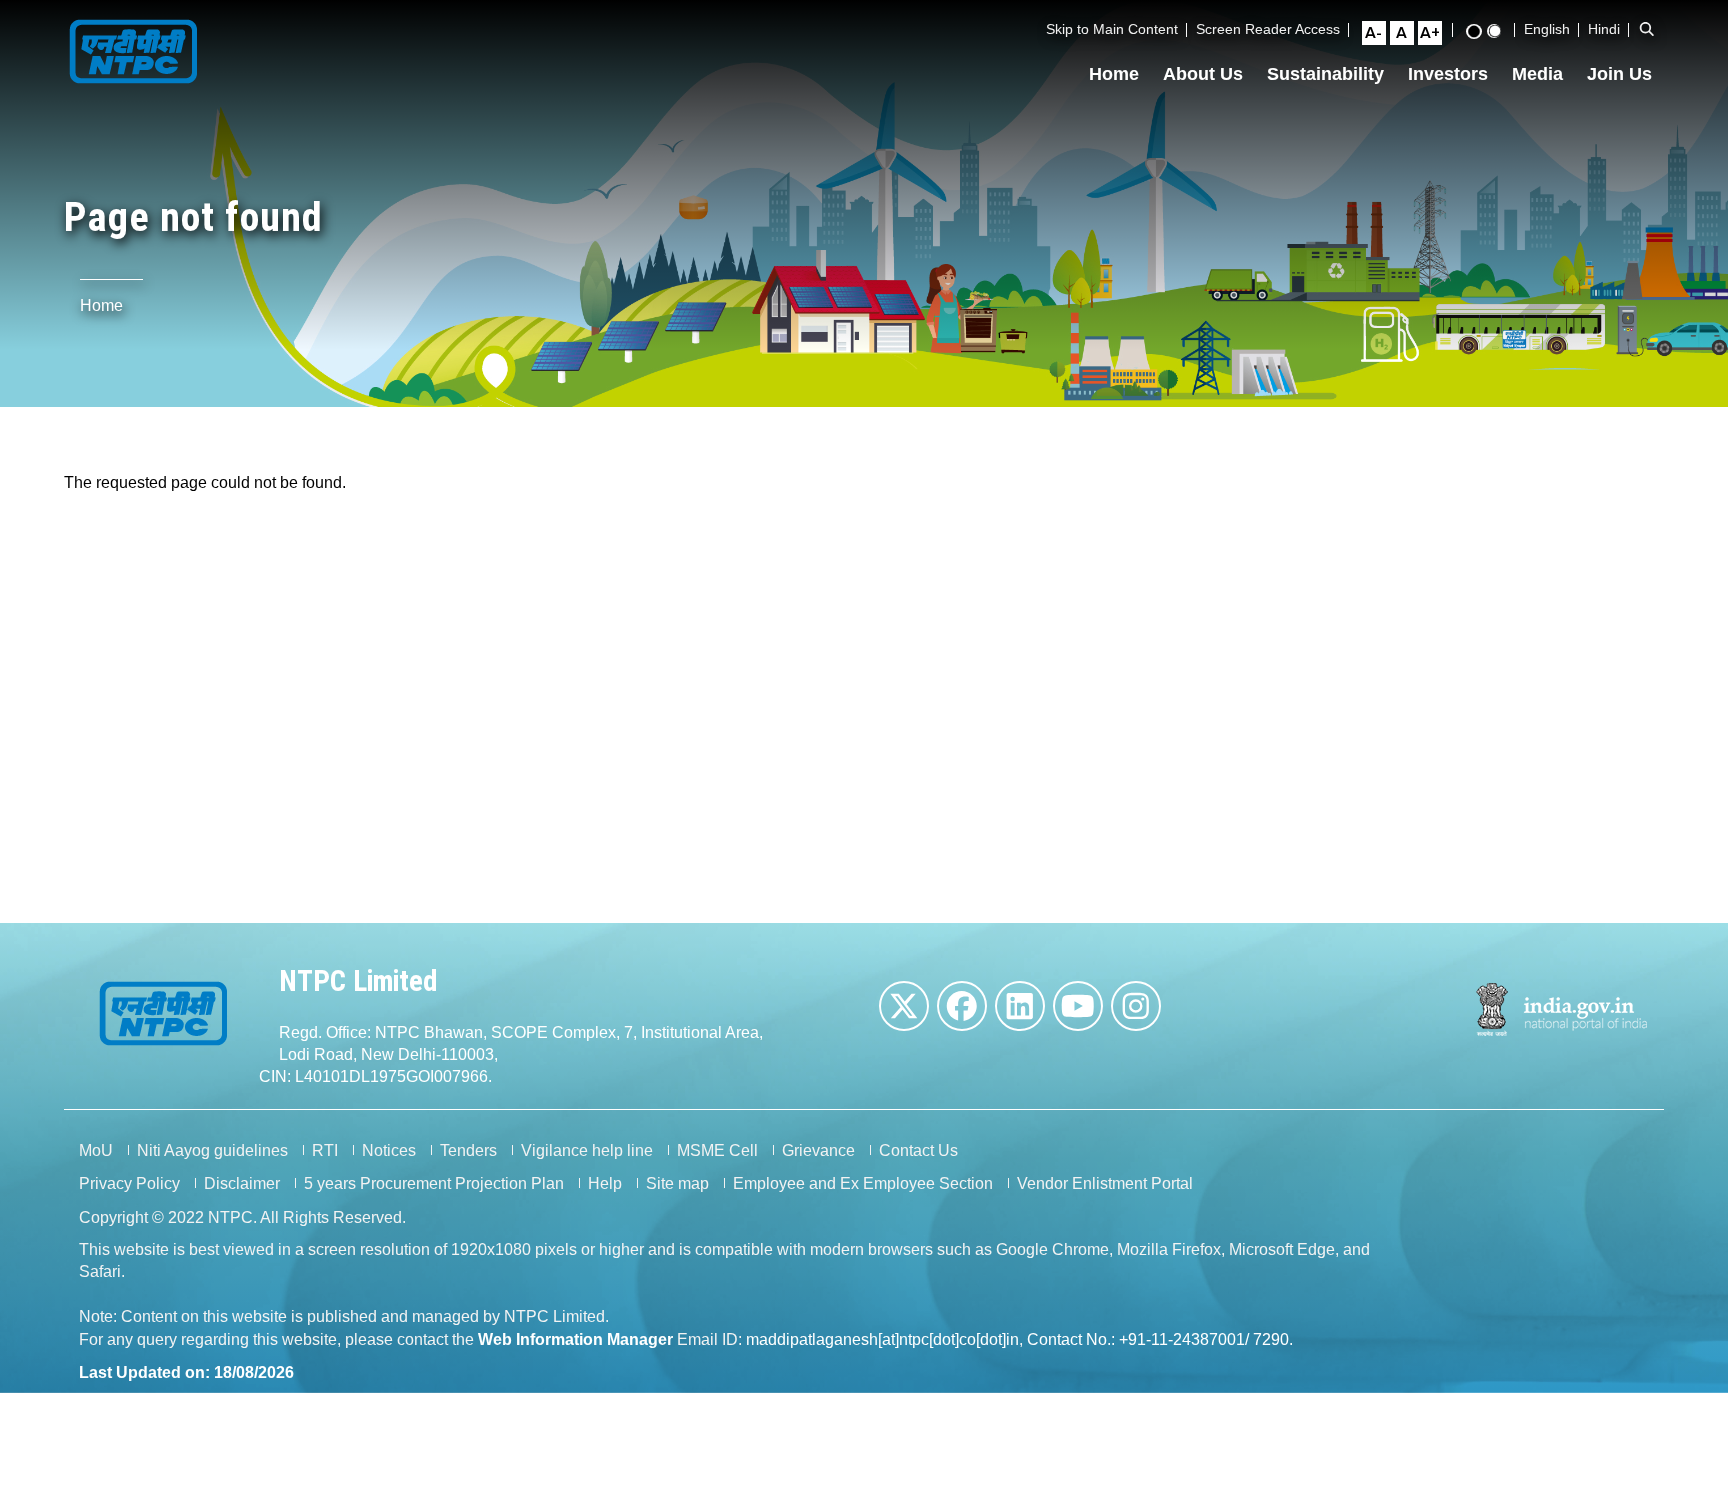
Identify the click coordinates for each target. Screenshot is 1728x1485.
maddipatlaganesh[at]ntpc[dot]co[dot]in (882, 1339)
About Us (1203, 74)
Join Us (1619, 74)
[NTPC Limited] (134, 49)
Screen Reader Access (1268, 29)
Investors (1448, 74)
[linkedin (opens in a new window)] (1020, 1006)
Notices (389, 1150)
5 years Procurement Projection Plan (434, 1183)
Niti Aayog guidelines (212, 1150)
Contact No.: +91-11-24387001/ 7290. (1160, 1339)
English (1547, 29)
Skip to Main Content (1112, 29)
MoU (96, 1150)
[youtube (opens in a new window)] (1078, 1006)
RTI (325, 1150)
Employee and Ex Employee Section (863, 1183)
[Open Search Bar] (1647, 29)
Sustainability (1325, 74)
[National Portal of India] (1562, 1009)
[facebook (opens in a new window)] (962, 1006)
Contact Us (918, 1150)
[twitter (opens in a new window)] (904, 1006)
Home (1114, 74)
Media (1537, 74)
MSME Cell (717, 1150)
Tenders (468, 1150)
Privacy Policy (129, 1183)
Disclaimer (242, 1183)
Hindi (1604, 29)
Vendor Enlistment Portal (1105, 1183)
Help (605, 1183)
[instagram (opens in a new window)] (1136, 1006)
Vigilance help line (587, 1150)
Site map (677, 1183)
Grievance (818, 1150)
